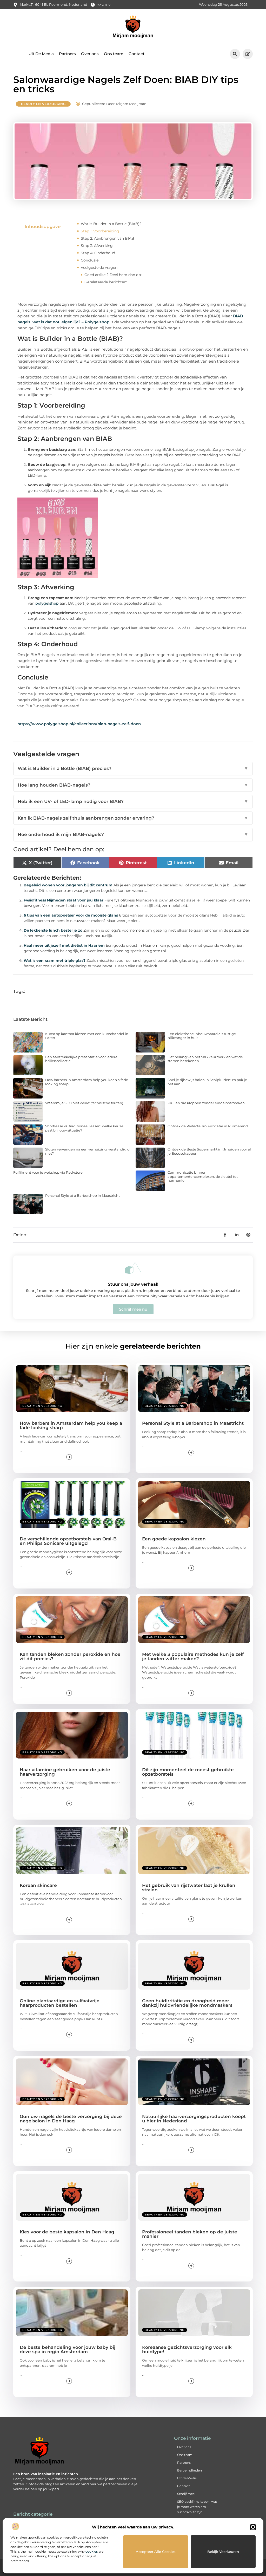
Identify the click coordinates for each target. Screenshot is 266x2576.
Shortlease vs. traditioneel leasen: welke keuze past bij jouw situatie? (84, 1128)
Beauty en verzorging (43, 104)
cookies (92, 2551)
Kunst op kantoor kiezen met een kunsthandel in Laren (87, 1036)
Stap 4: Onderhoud (98, 253)
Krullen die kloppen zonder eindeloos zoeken (206, 1103)
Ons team (114, 54)
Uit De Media (41, 54)
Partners (67, 54)
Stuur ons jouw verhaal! (133, 1284)
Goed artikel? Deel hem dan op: (113, 275)
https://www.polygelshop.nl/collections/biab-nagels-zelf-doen (79, 724)
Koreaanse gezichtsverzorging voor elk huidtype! (187, 2349)
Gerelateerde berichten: (106, 282)
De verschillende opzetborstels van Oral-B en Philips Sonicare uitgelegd (68, 1541)
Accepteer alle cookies (156, 2552)
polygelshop (47, 603)
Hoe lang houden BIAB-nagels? (133, 785)
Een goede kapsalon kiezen (174, 1539)
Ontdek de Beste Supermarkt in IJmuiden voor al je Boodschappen (209, 1151)
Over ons (90, 54)
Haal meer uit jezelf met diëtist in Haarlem (64, 945)
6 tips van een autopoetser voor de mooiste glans (71, 915)
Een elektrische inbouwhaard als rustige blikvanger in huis (202, 1036)
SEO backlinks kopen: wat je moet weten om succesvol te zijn (197, 2507)
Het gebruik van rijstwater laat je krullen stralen (189, 1888)
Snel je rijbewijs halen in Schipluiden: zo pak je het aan (207, 1082)
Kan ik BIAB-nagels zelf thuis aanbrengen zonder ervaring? (133, 818)
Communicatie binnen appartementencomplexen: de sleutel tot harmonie (203, 1176)
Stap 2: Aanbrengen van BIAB (108, 238)
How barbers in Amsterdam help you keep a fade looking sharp (87, 1082)
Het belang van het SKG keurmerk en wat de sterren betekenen (205, 1059)
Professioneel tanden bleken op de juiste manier (190, 2234)
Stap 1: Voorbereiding (100, 231)
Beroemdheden (189, 2470)
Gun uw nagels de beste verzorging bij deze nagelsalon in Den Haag (71, 2119)
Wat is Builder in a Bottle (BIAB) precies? (133, 768)
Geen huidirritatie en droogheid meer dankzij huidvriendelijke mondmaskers (187, 2003)
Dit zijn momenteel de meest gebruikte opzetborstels (188, 1772)
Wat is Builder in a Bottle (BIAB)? (111, 224)
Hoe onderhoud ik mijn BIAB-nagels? (133, 834)
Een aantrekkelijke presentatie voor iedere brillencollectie (81, 1059)
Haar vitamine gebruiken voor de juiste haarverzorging (65, 1772)
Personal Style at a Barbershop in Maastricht (82, 1195)
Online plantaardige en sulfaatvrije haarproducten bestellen (60, 2003)
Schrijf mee (186, 2494)
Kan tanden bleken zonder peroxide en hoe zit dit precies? (70, 1656)
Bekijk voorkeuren (223, 2552)
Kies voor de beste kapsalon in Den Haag (67, 2232)
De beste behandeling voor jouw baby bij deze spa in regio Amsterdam (68, 2349)
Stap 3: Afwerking (97, 246)
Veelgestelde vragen (99, 267)
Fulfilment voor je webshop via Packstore (48, 1172)
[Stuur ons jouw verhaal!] (133, 1268)
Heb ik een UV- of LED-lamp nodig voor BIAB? (133, 801)
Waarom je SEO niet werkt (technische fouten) (84, 1103)
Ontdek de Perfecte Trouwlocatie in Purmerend (208, 1126)
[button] (253, 2527)
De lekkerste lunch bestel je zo (53, 930)
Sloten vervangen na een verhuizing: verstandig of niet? (88, 1151)
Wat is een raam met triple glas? (55, 960)
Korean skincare (38, 1885)
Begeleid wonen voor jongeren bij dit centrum (68, 885)
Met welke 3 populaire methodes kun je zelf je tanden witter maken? (193, 1656)
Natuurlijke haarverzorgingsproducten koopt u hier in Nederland (194, 2119)
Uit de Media (187, 2478)
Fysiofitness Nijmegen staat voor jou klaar (64, 900)
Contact (137, 54)
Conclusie (90, 260)
